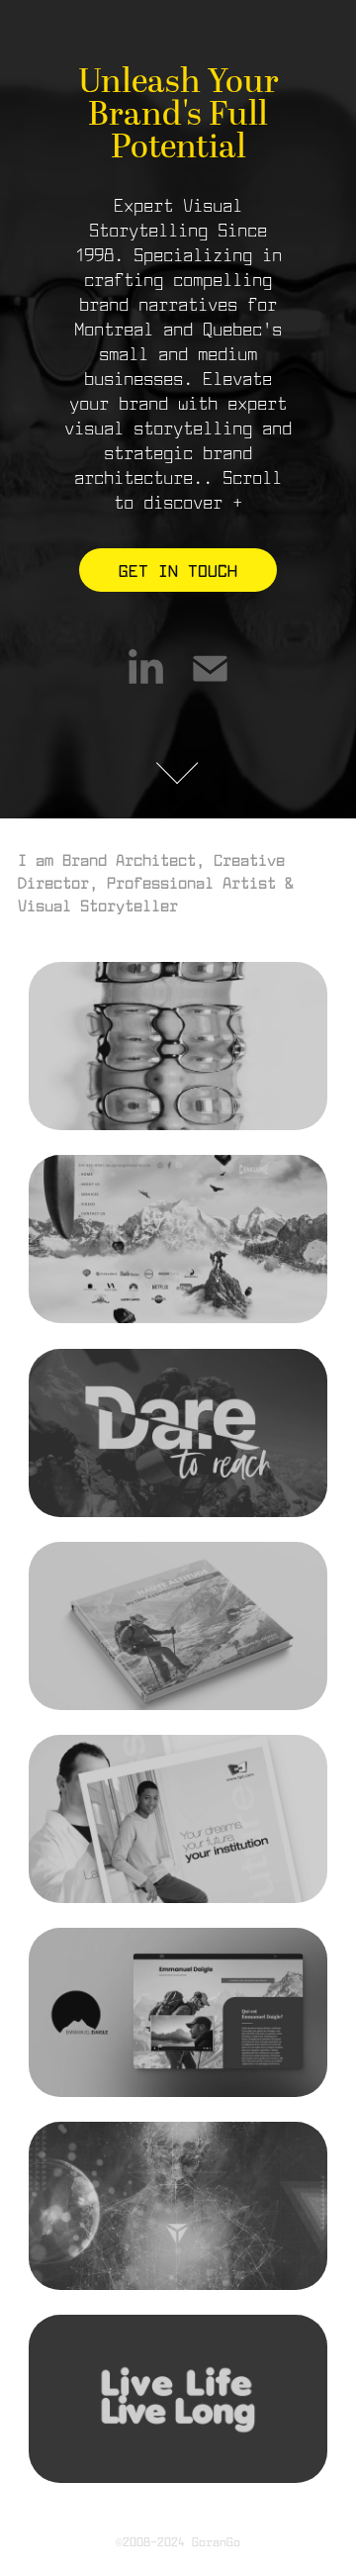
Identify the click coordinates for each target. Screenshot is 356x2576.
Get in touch (178, 570)
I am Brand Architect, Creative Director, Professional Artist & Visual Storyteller (160, 882)
